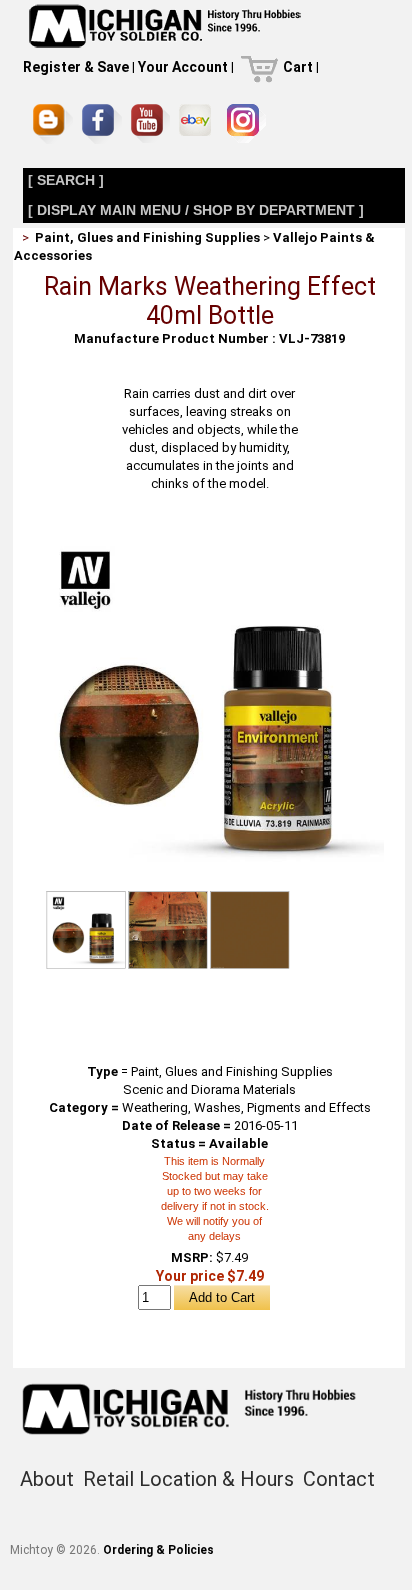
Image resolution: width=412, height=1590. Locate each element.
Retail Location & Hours (188, 1479)
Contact (339, 1479)
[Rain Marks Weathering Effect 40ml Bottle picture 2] (168, 929)
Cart (298, 67)
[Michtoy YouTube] (150, 123)
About (47, 1479)
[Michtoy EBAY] (198, 123)
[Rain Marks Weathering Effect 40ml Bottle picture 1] (210, 535)
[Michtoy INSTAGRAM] (246, 123)
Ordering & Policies (158, 1550)
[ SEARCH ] (66, 180)
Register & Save (76, 67)
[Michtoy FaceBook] (102, 124)
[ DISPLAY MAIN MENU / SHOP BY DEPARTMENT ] (196, 210)
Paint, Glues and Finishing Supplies (147, 237)
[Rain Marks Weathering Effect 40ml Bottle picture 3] (250, 929)
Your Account (183, 67)
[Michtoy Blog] (53, 124)
